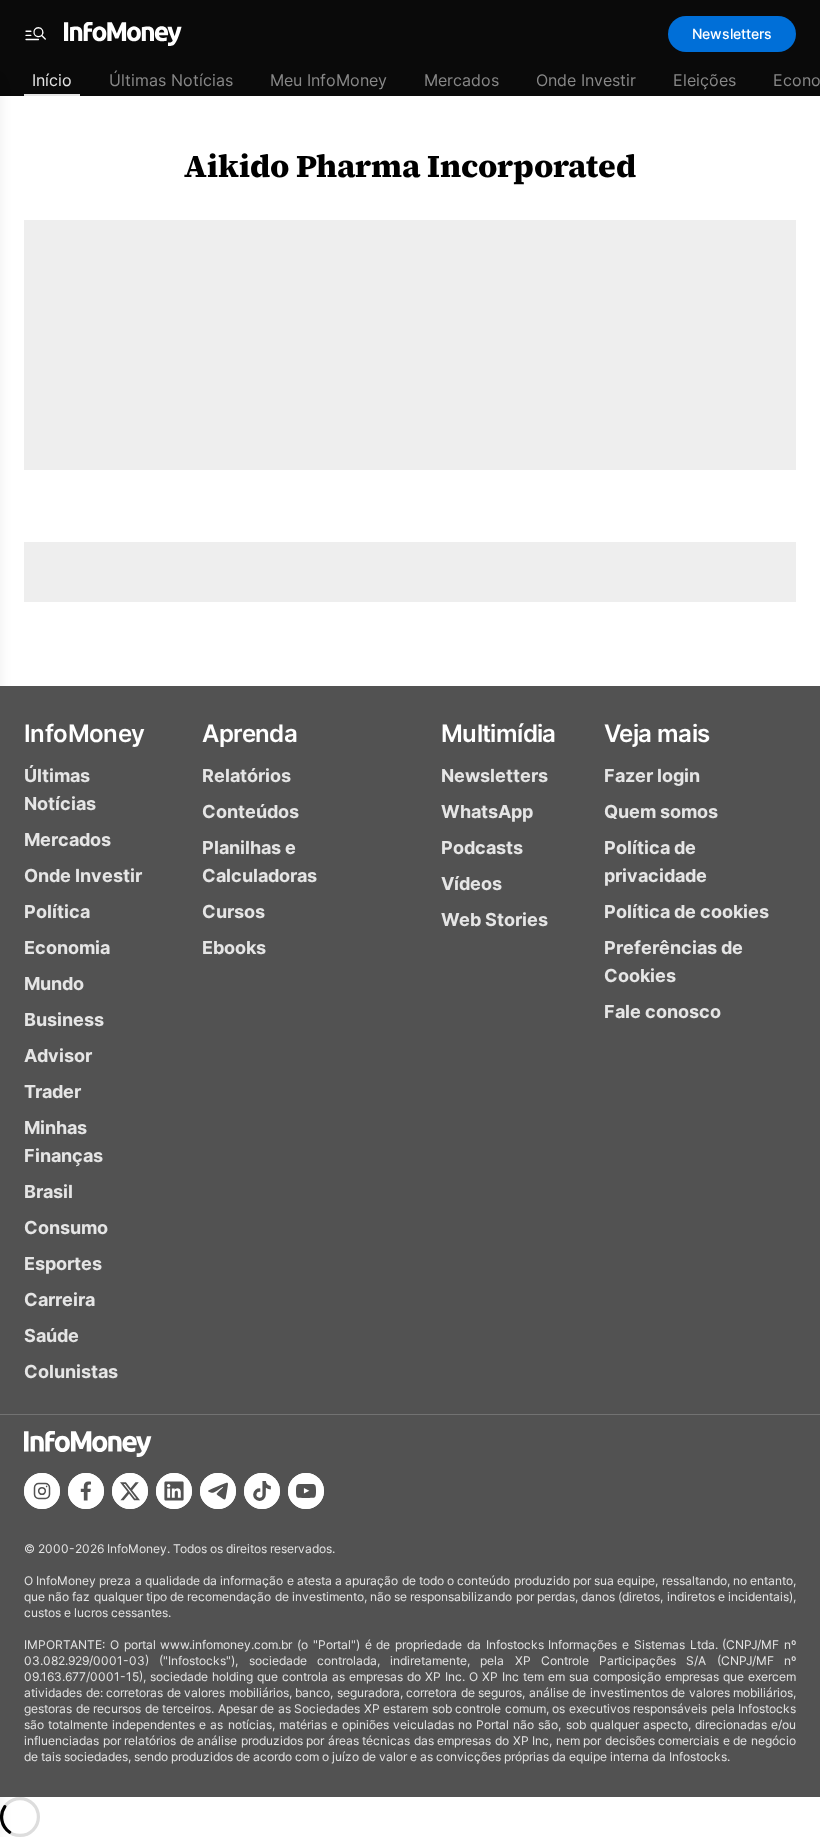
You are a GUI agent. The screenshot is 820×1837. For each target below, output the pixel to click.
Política (57, 911)
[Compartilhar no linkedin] (174, 1491)
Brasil (48, 1191)
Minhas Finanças (63, 1141)
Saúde (51, 1335)
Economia (67, 947)
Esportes (63, 1263)
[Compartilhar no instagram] (42, 1491)
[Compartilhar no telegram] (218, 1491)
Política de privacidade (655, 861)
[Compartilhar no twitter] (130, 1491)
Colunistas (71, 1371)
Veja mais (657, 733)
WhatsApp (487, 811)
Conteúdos (250, 811)
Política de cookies (686, 911)
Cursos (233, 911)
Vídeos (471, 883)
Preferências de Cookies (673, 961)
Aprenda (249, 733)
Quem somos (661, 811)
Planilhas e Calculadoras (259, 861)
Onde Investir (586, 80)
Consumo (66, 1227)
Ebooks (234, 947)
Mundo (54, 983)
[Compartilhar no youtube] (306, 1491)
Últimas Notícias (171, 80)
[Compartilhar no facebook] (86, 1491)
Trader (52, 1091)
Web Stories (494, 919)
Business (64, 1019)
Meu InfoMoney (328, 80)
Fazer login (652, 775)
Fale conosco (662, 1011)
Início (52, 80)
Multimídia (498, 733)
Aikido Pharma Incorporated (410, 166)
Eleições (704, 80)
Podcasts (482, 847)
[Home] (123, 34)
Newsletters (732, 33)
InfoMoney (84, 733)
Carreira (59, 1299)
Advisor (58, 1055)
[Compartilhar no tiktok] (262, 1491)
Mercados (461, 80)
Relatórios (246, 775)
